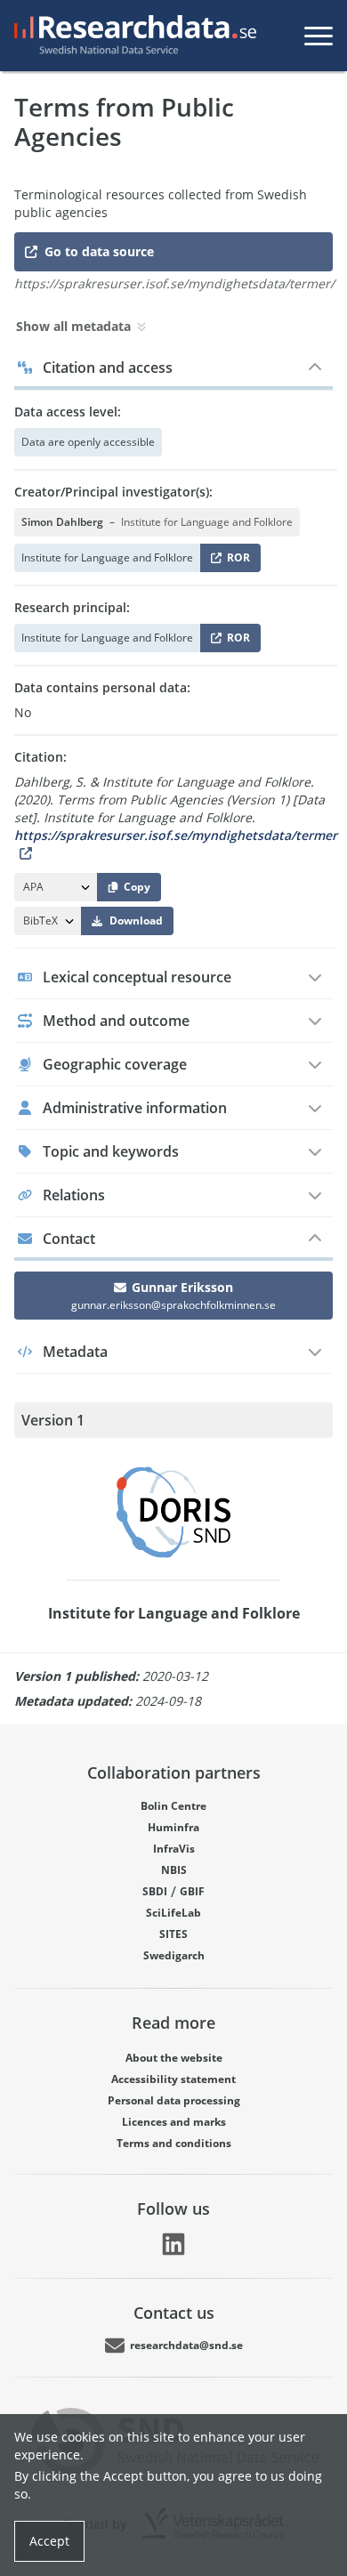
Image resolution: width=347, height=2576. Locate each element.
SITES (173, 1934)
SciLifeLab (173, 1913)
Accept (49, 2541)
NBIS (174, 1870)
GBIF (192, 1891)
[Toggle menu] (319, 36)
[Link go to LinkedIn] (173, 2244)
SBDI (155, 1891)
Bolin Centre (173, 1806)
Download (136, 921)
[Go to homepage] (132, 36)
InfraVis (174, 1849)
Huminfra (173, 1827)
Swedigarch (174, 1955)
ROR (235, 561)
